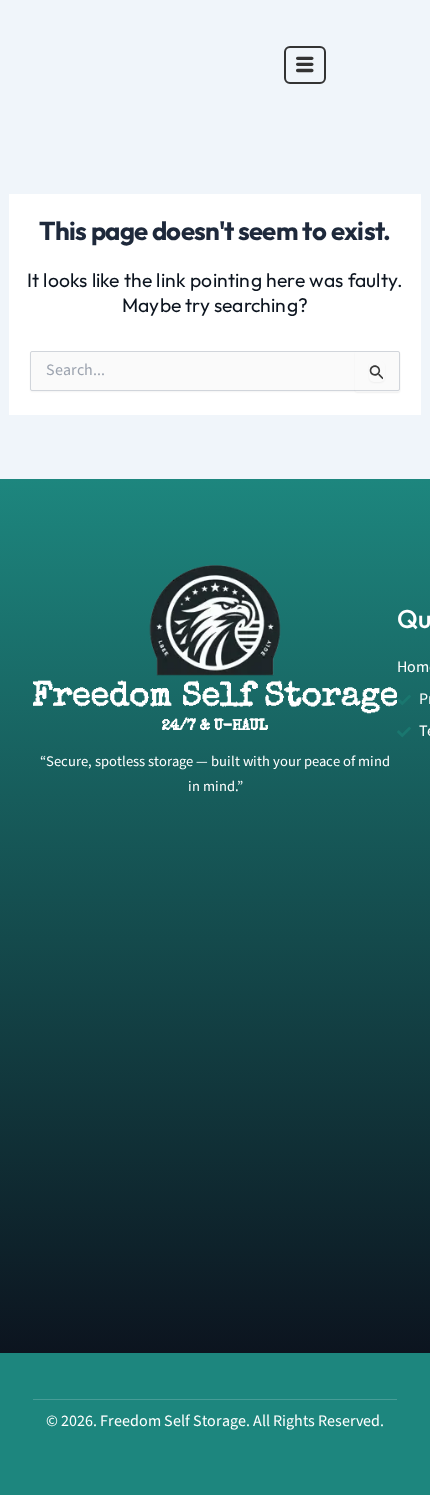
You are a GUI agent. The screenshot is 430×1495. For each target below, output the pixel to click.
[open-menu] (305, 65)
